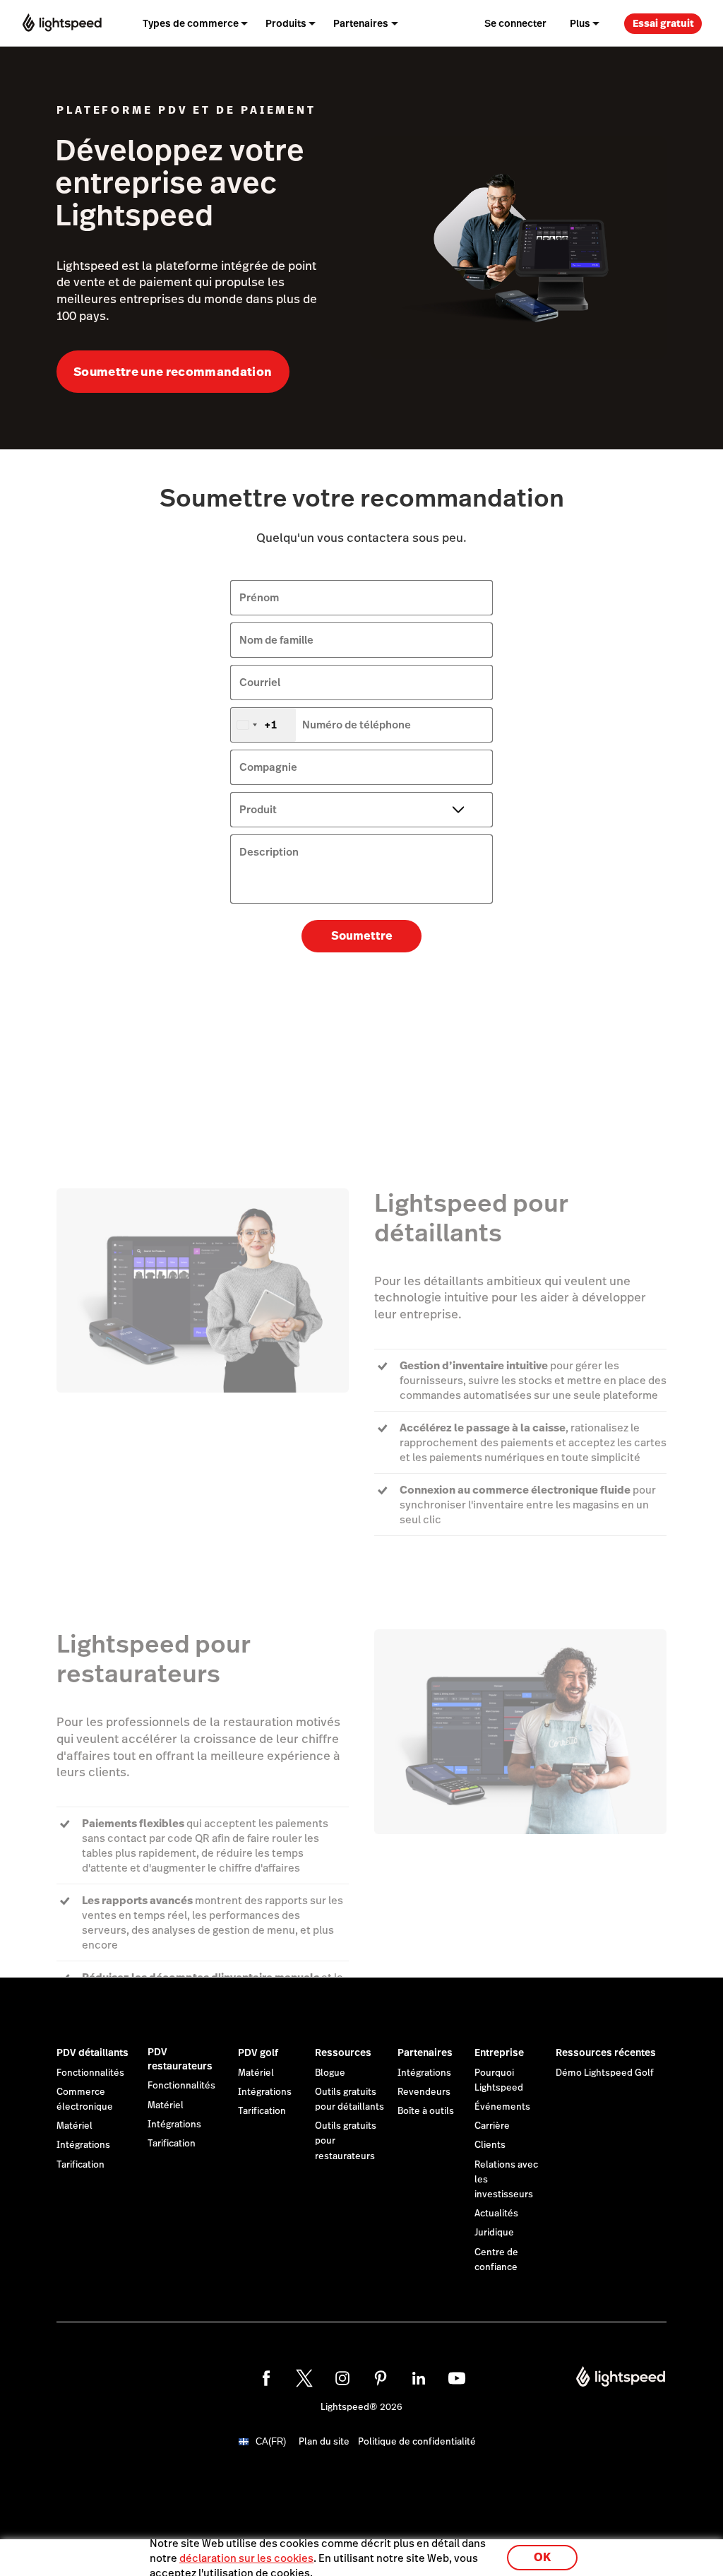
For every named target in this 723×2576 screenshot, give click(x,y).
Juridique (494, 2233)
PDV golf (258, 2052)
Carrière (492, 2126)
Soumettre (362, 936)
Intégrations (83, 2145)
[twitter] (304, 2378)
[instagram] (342, 2378)
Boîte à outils (426, 2111)
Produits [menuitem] (286, 23)
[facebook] (266, 2378)
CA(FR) (271, 2441)
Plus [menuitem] (580, 23)
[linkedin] (419, 2378)
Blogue (330, 2073)
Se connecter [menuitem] (515, 23)
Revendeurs (424, 2092)
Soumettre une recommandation (173, 372)
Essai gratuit (663, 23)
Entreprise (499, 2052)
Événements (502, 2107)
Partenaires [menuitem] (361, 23)
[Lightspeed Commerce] (62, 23)
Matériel (74, 2126)
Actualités (496, 2214)
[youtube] (457, 2378)
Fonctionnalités (90, 2073)
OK (542, 2557)
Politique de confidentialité (417, 2442)
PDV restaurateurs (180, 2059)
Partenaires (425, 2052)
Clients (490, 2145)
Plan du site (324, 2442)
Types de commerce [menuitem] (191, 23)
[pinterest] (381, 2378)
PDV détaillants (92, 2052)
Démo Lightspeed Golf (605, 2073)
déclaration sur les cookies (246, 2558)
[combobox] (263, 725)
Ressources (343, 2052)
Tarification (80, 2165)
